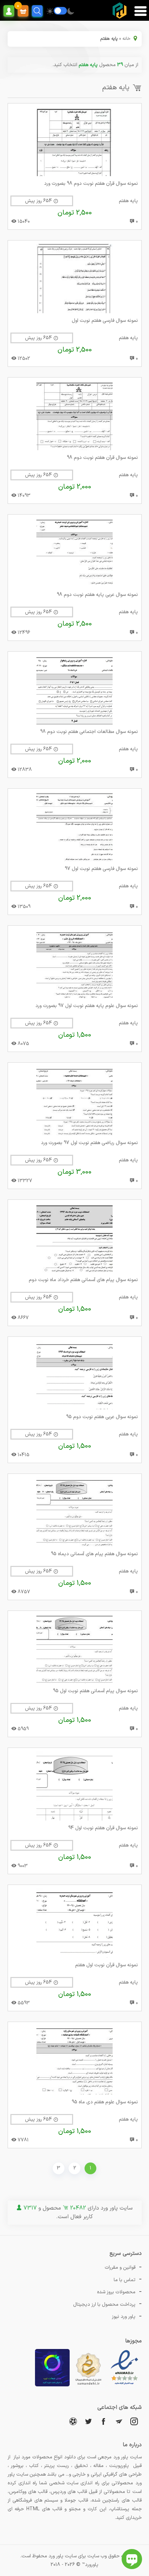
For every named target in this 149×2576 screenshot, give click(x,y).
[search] (37, 11)
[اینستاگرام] (134, 2421)
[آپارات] (73, 2421)
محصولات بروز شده (116, 2292)
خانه (126, 39)
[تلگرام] (119, 2421)
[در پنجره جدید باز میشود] (124, 2385)
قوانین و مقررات (120, 2267)
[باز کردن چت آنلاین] (132, 2559)
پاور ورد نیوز (124, 2317)
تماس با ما (125, 2280)
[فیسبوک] (104, 2421)
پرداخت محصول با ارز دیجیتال (104, 2305)
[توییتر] (88, 2421)
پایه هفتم (128, 201)
